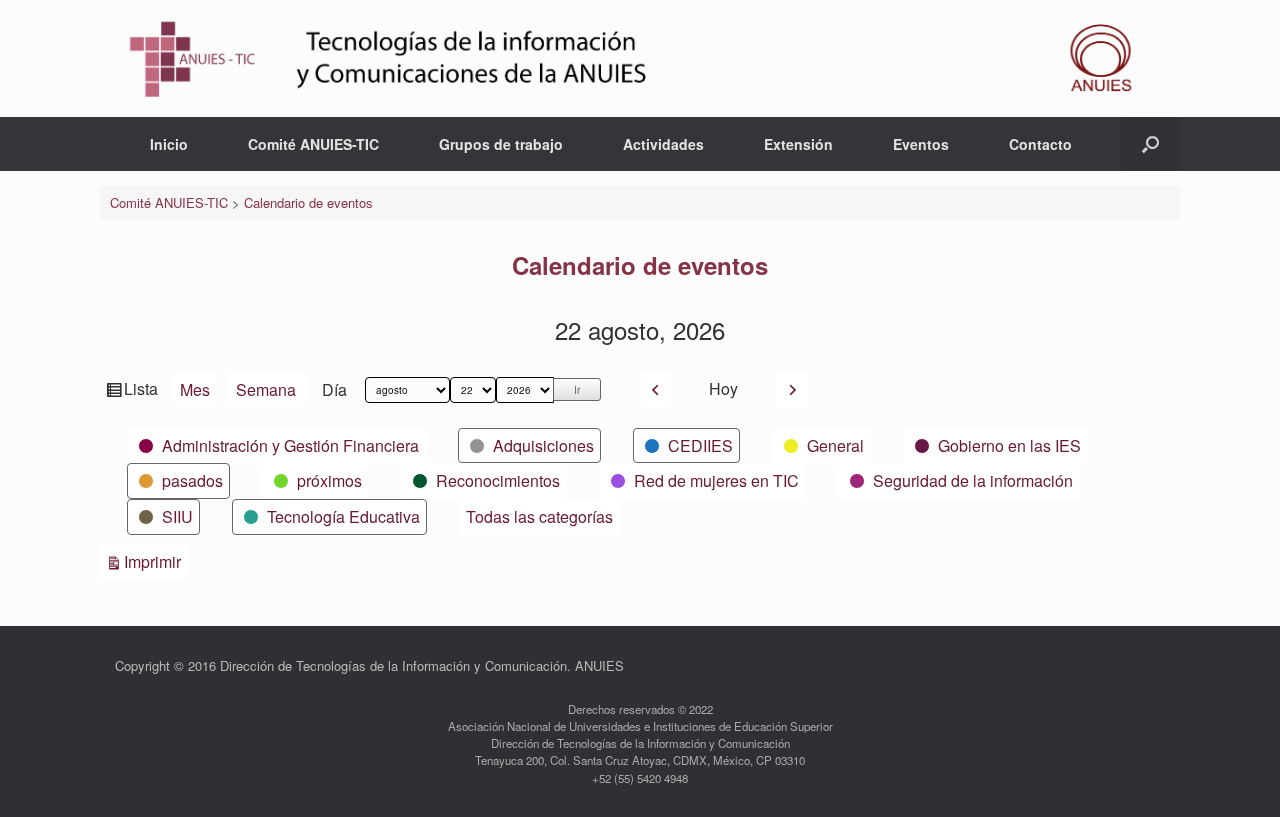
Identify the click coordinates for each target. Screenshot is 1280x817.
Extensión (798, 144)
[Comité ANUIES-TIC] (640, 58)
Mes (195, 389)
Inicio (169, 144)
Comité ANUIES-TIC (313, 144)
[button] (1150, 144)
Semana (266, 389)
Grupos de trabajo (501, 144)
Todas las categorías (539, 516)
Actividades (663, 144)
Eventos (921, 144)
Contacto (1040, 144)
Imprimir (155, 561)
